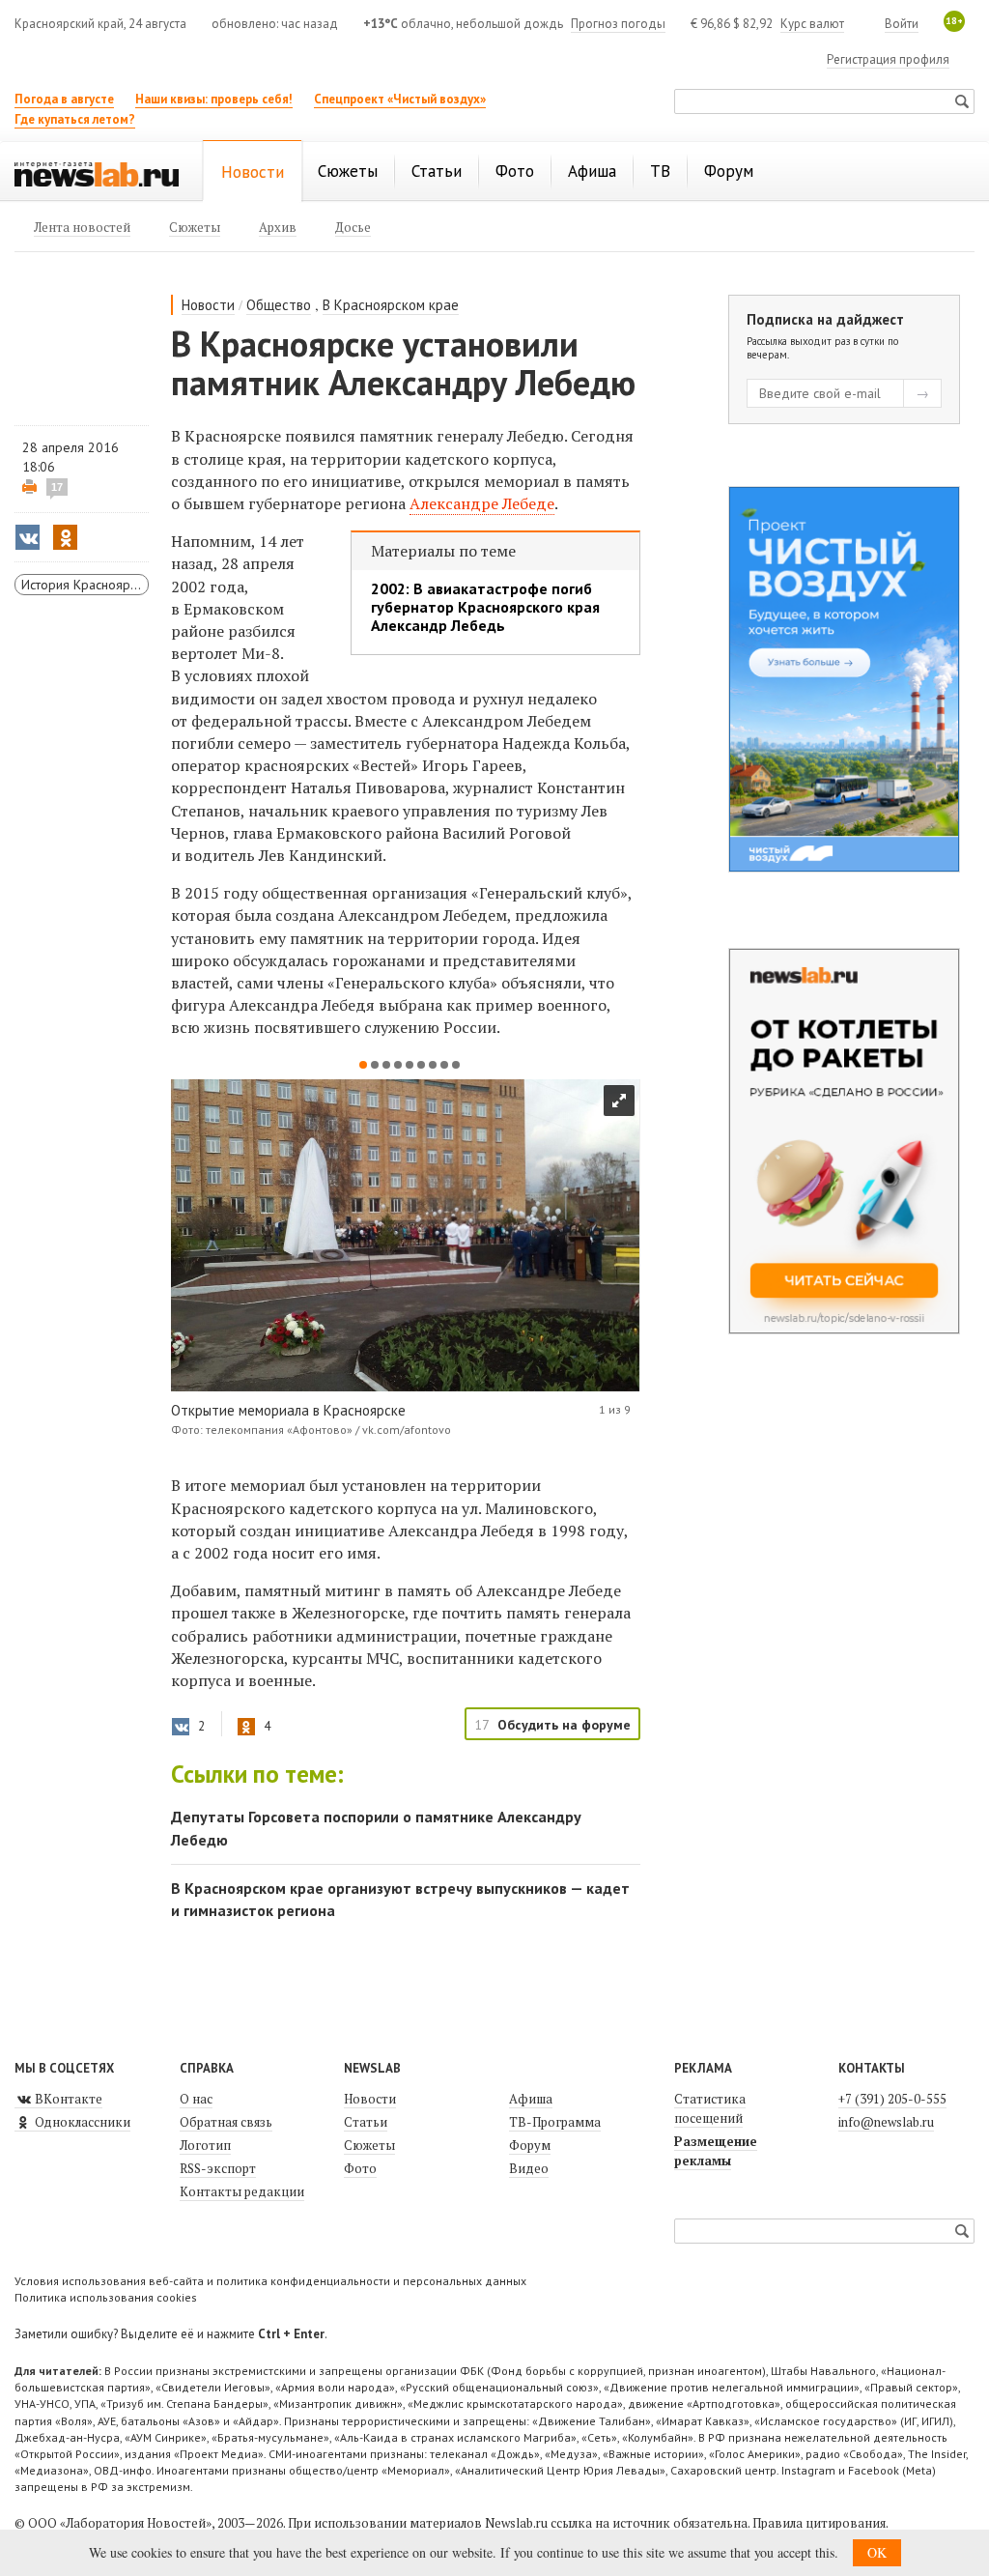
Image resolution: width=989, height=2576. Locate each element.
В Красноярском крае (391, 305)
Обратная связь (226, 2122)
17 (57, 487)
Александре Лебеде (482, 503)
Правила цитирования (819, 2523)
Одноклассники (81, 2122)
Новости (208, 305)
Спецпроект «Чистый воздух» (400, 99)
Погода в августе (64, 99)
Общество (279, 305)
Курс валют (812, 24)
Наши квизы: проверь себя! (214, 99)
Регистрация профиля (888, 59)
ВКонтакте (67, 2099)
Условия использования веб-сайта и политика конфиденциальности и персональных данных (270, 2281)
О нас (196, 2099)
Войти (902, 24)
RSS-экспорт (218, 2168)
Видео (529, 2168)
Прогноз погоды (618, 24)
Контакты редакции (242, 2191)
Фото (360, 2168)
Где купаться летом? (75, 119)
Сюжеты (369, 2145)
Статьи (366, 2122)
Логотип (205, 2145)
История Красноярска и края (85, 585)
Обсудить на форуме (564, 1725)
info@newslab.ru (886, 2122)
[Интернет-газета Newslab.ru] (97, 173)
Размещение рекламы (716, 2151)
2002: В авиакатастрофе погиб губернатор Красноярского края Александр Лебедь (485, 607)
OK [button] (877, 2552)
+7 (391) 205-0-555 (892, 2099)
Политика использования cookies (106, 2297)
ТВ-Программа (555, 2122)
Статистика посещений (710, 2108)
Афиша (531, 2099)
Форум (530, 2145)
